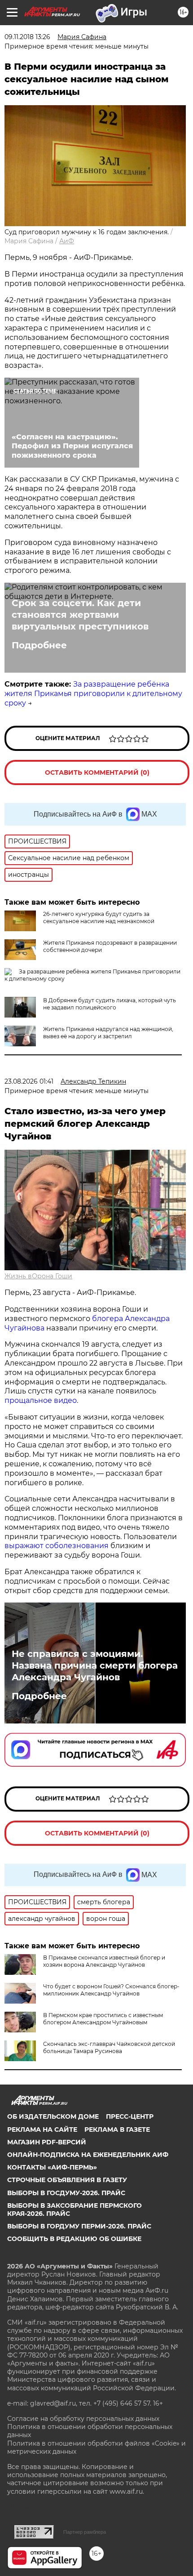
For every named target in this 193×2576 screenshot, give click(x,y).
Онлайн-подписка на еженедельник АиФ (88, 2155)
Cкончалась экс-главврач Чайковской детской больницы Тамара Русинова (109, 2047)
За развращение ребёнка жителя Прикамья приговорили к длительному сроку (93, 694)
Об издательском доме (53, 2116)
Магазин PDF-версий (47, 2142)
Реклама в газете (117, 2130)
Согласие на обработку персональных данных (83, 2419)
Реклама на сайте (42, 2130)
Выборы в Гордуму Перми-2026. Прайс (79, 2226)
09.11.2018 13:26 (27, 37)
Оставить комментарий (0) (97, 772)
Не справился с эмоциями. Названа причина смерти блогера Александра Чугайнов (95, 1665)
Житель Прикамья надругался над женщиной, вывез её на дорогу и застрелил (108, 1033)
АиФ (67, 241)
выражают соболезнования (57, 1546)
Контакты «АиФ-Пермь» (52, 2167)
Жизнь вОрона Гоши (38, 1276)
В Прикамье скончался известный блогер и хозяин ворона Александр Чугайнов (104, 1961)
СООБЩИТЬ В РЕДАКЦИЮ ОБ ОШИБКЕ (74, 2239)
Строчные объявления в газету (67, 2180)
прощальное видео (41, 1400)
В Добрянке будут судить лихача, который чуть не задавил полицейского (110, 1004)
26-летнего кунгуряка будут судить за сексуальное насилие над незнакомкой (99, 917)
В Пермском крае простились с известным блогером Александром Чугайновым (103, 2019)
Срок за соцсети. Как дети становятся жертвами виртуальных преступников (80, 615)
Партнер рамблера (85, 2532)
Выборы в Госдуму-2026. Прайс (66, 2193)
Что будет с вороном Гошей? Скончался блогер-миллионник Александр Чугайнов (111, 1990)
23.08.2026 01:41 (29, 1081)
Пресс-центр (130, 2116)
